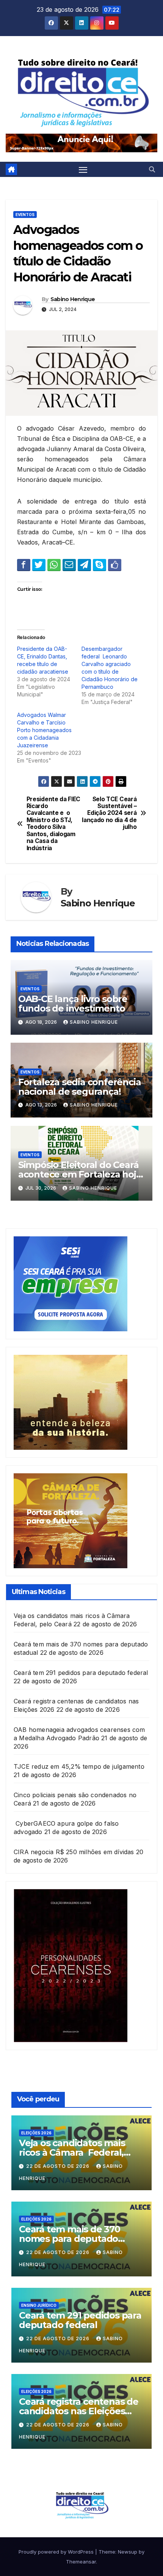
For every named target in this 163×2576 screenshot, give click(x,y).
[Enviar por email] (69, 565)
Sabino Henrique (73, 299)
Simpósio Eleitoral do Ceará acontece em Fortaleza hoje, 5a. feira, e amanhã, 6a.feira (81, 1174)
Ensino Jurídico (39, 2305)
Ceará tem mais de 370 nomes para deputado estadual (70, 2239)
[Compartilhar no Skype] (100, 565)
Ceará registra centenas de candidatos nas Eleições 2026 (79, 2411)
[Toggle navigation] (83, 169)
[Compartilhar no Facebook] (24, 565)
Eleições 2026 (36, 2133)
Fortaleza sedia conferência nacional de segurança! (80, 1087)
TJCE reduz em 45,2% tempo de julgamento (79, 1766)
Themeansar (81, 2562)
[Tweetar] (39, 565)
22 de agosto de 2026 (59, 2166)
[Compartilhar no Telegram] (84, 565)
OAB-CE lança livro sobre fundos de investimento (73, 1004)
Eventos (25, 215)
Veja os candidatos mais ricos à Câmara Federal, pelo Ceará (72, 2152)
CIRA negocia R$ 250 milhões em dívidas (74, 1852)
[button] (152, 169)
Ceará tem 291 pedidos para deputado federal (81, 1673)
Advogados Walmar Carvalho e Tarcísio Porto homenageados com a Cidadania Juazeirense (44, 730)
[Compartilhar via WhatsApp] (54, 565)
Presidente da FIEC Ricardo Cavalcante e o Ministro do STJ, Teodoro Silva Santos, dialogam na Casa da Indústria (53, 824)
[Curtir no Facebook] (115, 565)
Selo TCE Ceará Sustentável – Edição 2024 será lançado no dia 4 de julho (109, 813)
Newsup (128, 2552)
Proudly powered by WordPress (57, 2552)
